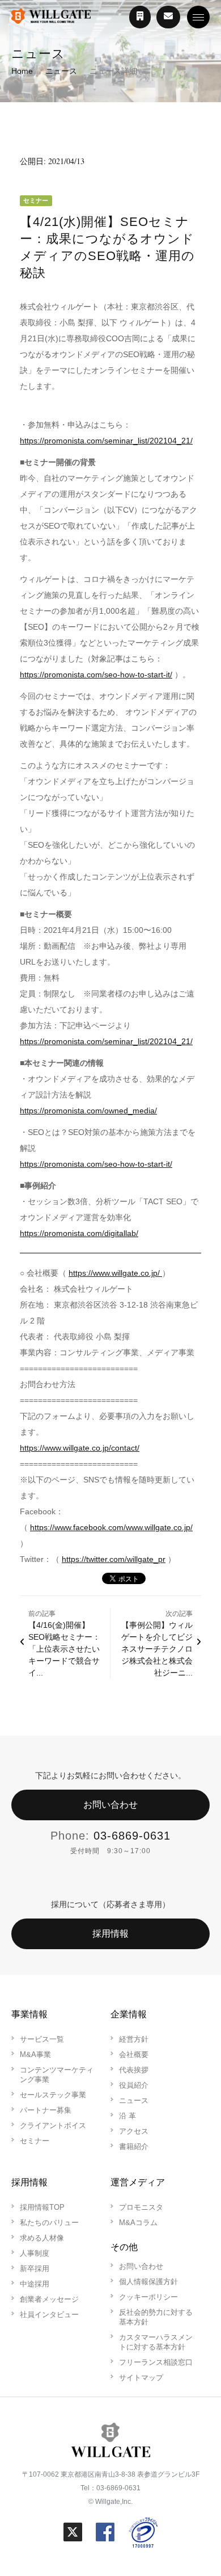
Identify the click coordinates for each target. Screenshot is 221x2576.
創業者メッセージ (49, 2299)
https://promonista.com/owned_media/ (88, 1111)
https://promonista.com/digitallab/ (79, 1233)
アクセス (134, 2131)
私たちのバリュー (49, 2223)
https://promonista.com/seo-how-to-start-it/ (96, 675)
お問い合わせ (110, 1805)
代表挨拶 (134, 2070)
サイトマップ (141, 2378)
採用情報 (110, 1934)
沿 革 (127, 2116)
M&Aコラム (138, 2223)
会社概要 (134, 2054)
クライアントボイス (53, 2125)
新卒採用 (35, 2269)
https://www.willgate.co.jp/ (115, 1273)
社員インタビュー (49, 2315)
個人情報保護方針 (148, 2282)
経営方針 (134, 2039)
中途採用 (35, 2284)
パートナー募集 (46, 2110)
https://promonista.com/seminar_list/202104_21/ (106, 441)
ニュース (61, 71)
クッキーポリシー (148, 2297)
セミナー (35, 2141)
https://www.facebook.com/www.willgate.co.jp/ (111, 1527)
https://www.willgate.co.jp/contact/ (80, 1448)
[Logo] (51, 17)
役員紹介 (134, 2085)
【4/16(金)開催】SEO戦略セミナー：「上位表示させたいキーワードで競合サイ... (64, 1649)
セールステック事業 (53, 2095)
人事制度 (35, 2253)
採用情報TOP (42, 2207)
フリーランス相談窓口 (156, 2362)
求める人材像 (42, 2238)
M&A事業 (35, 2054)
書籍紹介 (134, 2146)
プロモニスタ (141, 2207)
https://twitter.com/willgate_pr (114, 1559)
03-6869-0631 (132, 1836)
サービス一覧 (42, 2039)
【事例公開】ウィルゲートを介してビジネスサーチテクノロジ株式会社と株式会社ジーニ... (157, 1649)
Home (22, 71)
